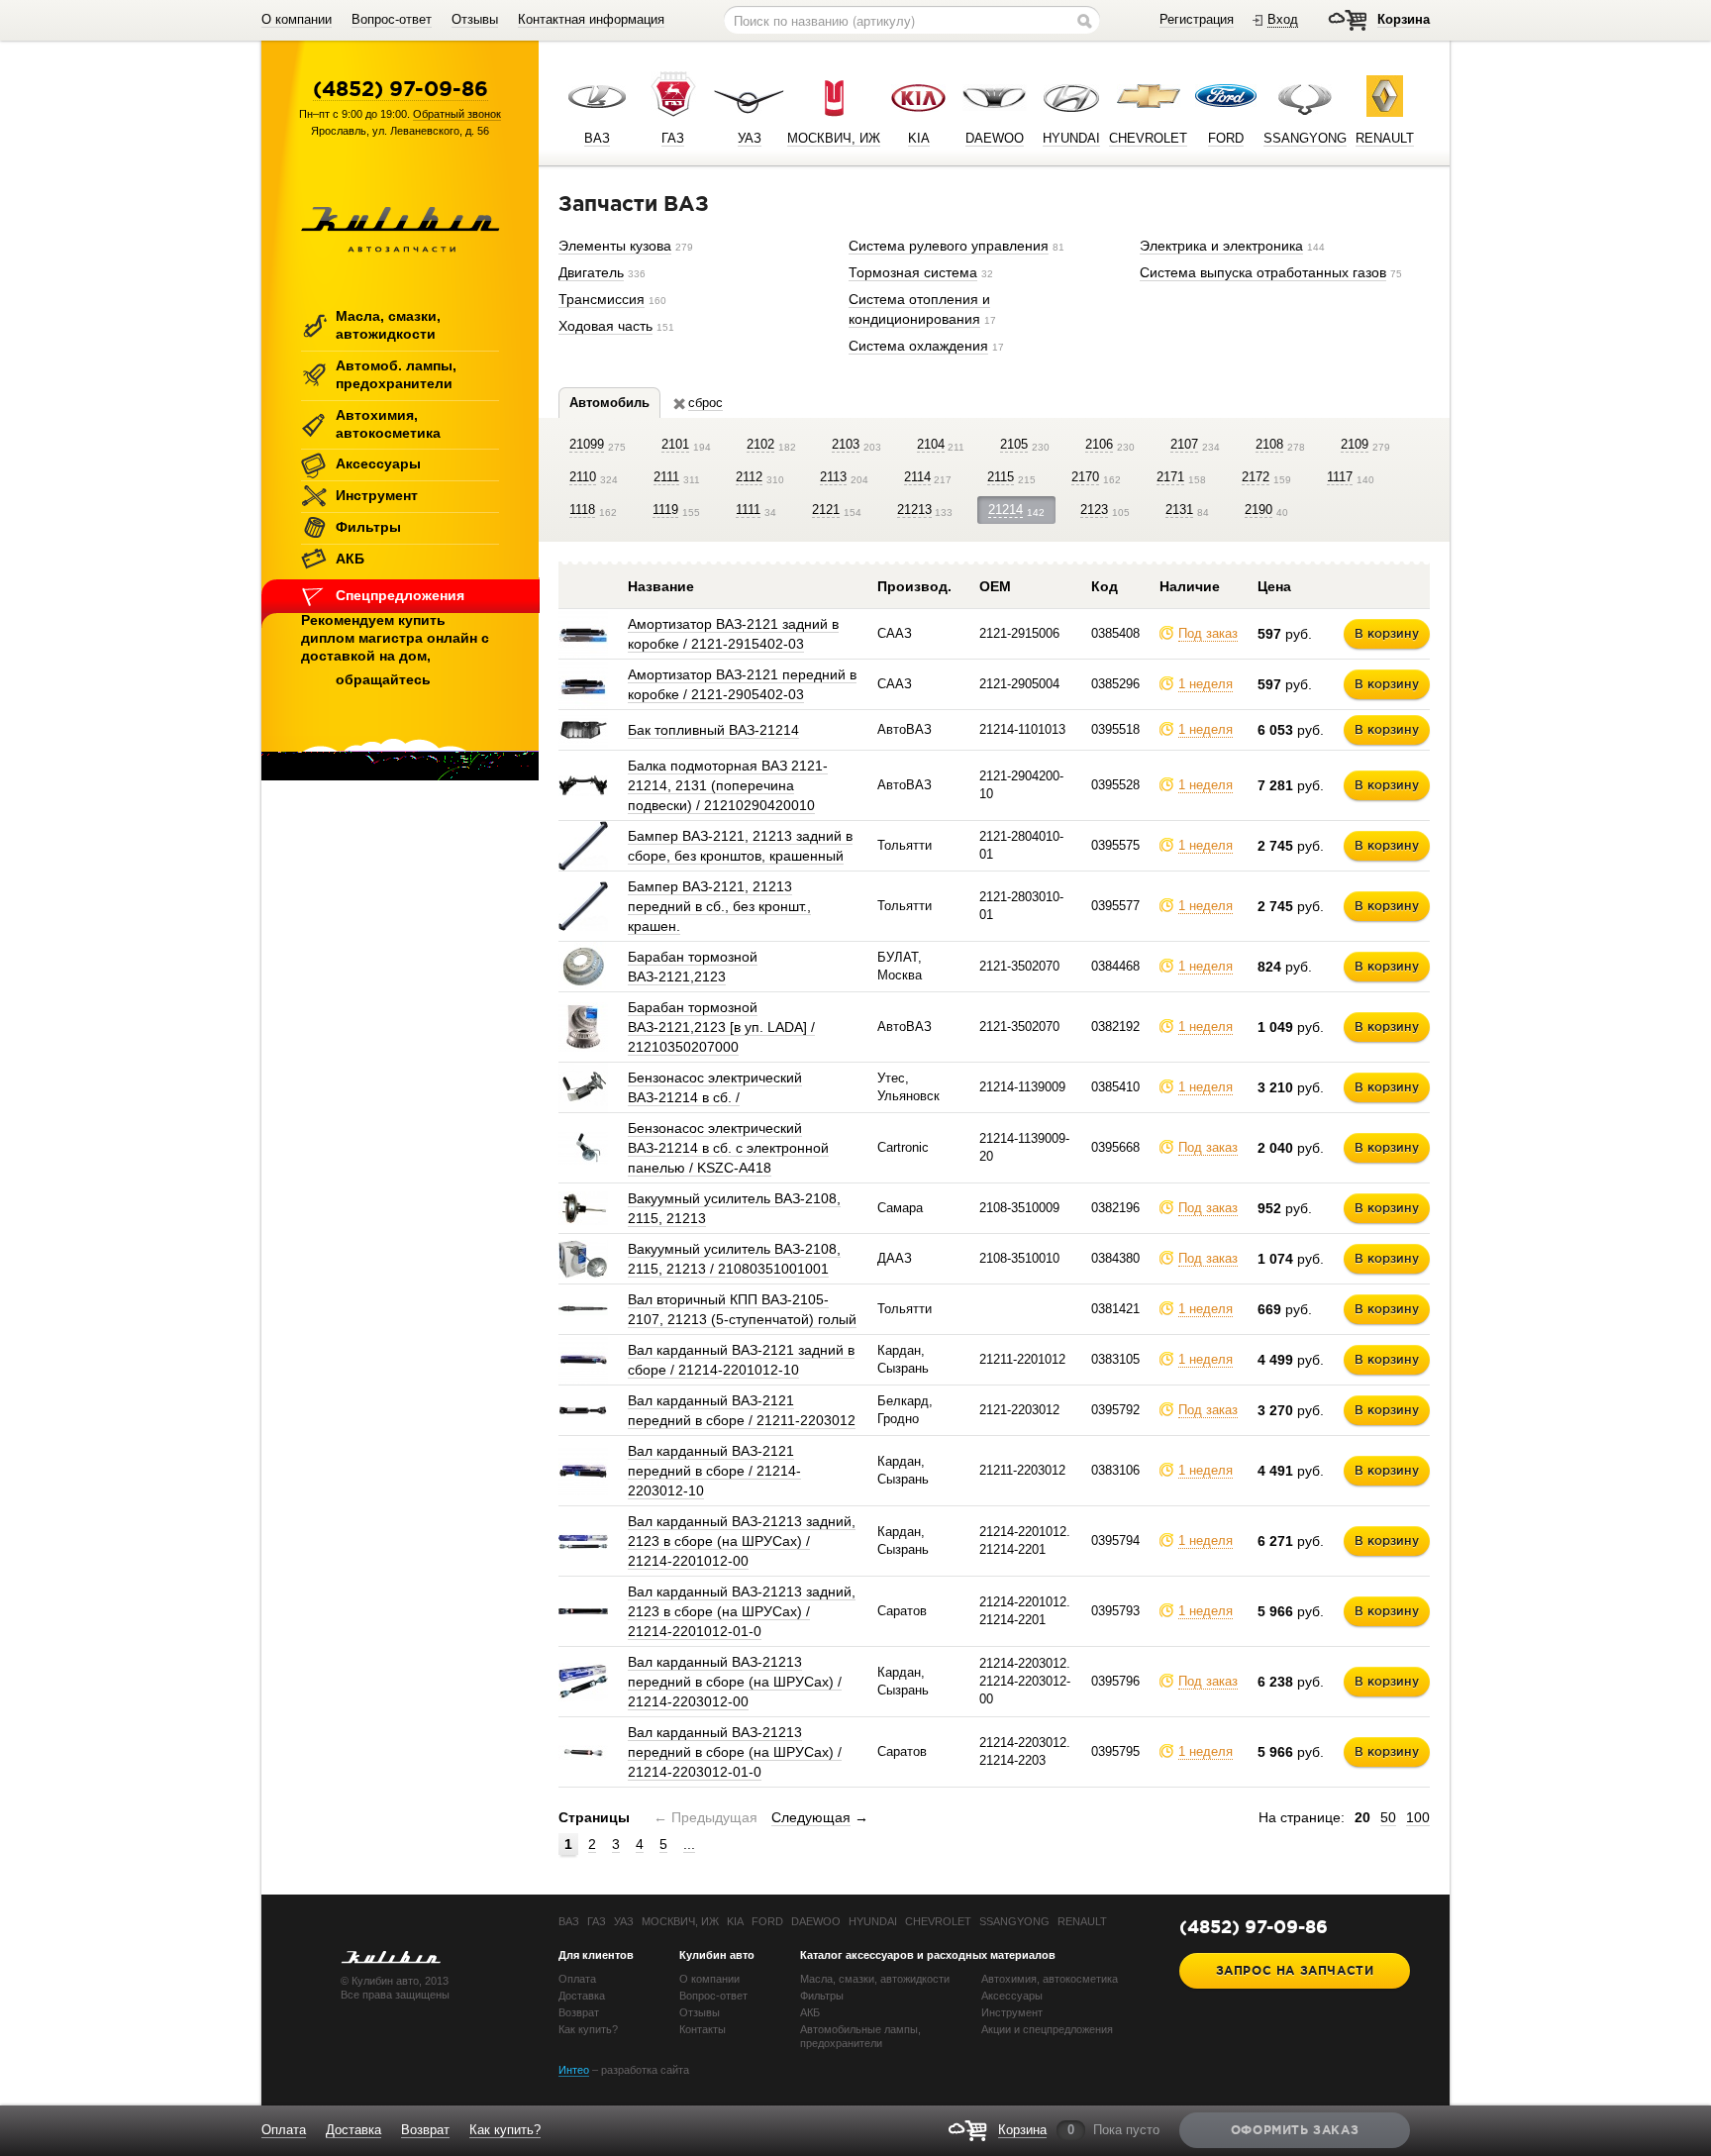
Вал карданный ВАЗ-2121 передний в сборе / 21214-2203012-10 (714, 1471)
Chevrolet (938, 1921)
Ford (767, 1921)
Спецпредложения (400, 595)
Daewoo (816, 1921)
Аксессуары (378, 463)
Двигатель (591, 272)
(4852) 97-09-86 (401, 88)
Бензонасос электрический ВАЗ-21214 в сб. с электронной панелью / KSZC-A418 (728, 1148)
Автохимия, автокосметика (388, 424)
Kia (735, 1921)
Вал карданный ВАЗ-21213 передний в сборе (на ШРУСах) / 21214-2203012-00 (735, 1682)
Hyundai (873, 1921)
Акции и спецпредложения (1047, 2029)
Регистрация (1197, 19)
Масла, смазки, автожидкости (388, 325)
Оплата (577, 1979)
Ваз (569, 1921)
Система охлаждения (918, 346)
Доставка (582, 1996)
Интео (574, 2070)
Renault (1082, 1921)
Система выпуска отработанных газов (1263, 272)
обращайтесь (383, 679)
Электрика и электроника (1221, 246)
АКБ (350, 559)
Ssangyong (1014, 1921)
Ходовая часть (605, 326)
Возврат (579, 2012)
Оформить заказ (1295, 2130)
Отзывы (475, 19)
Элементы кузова (615, 246)
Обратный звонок (457, 114)
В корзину (1387, 633)
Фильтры (368, 527)
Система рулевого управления (949, 246)
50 (1388, 1817)
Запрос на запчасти (1295, 1970)
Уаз (624, 1921)
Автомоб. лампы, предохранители (396, 374)
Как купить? (588, 2029)
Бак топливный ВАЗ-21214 (713, 730)
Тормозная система (913, 272)
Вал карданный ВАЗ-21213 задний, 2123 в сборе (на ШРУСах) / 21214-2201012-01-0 (742, 1611)
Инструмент (377, 495)
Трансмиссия (602, 299)
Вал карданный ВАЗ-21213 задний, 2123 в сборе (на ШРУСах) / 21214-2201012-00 (742, 1541)
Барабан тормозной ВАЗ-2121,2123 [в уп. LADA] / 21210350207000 (721, 1027)
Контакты (703, 2029)
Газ (597, 1921)
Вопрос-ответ (392, 19)
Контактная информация (591, 19)
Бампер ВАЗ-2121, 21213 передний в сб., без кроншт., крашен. (719, 906)
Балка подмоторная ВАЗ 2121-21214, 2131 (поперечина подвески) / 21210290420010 (728, 785)
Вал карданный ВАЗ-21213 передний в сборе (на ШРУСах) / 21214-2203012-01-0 (735, 1752)
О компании (297, 19)
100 (1418, 1817)
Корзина (1404, 19)
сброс (705, 403)
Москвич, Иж (680, 1921)
